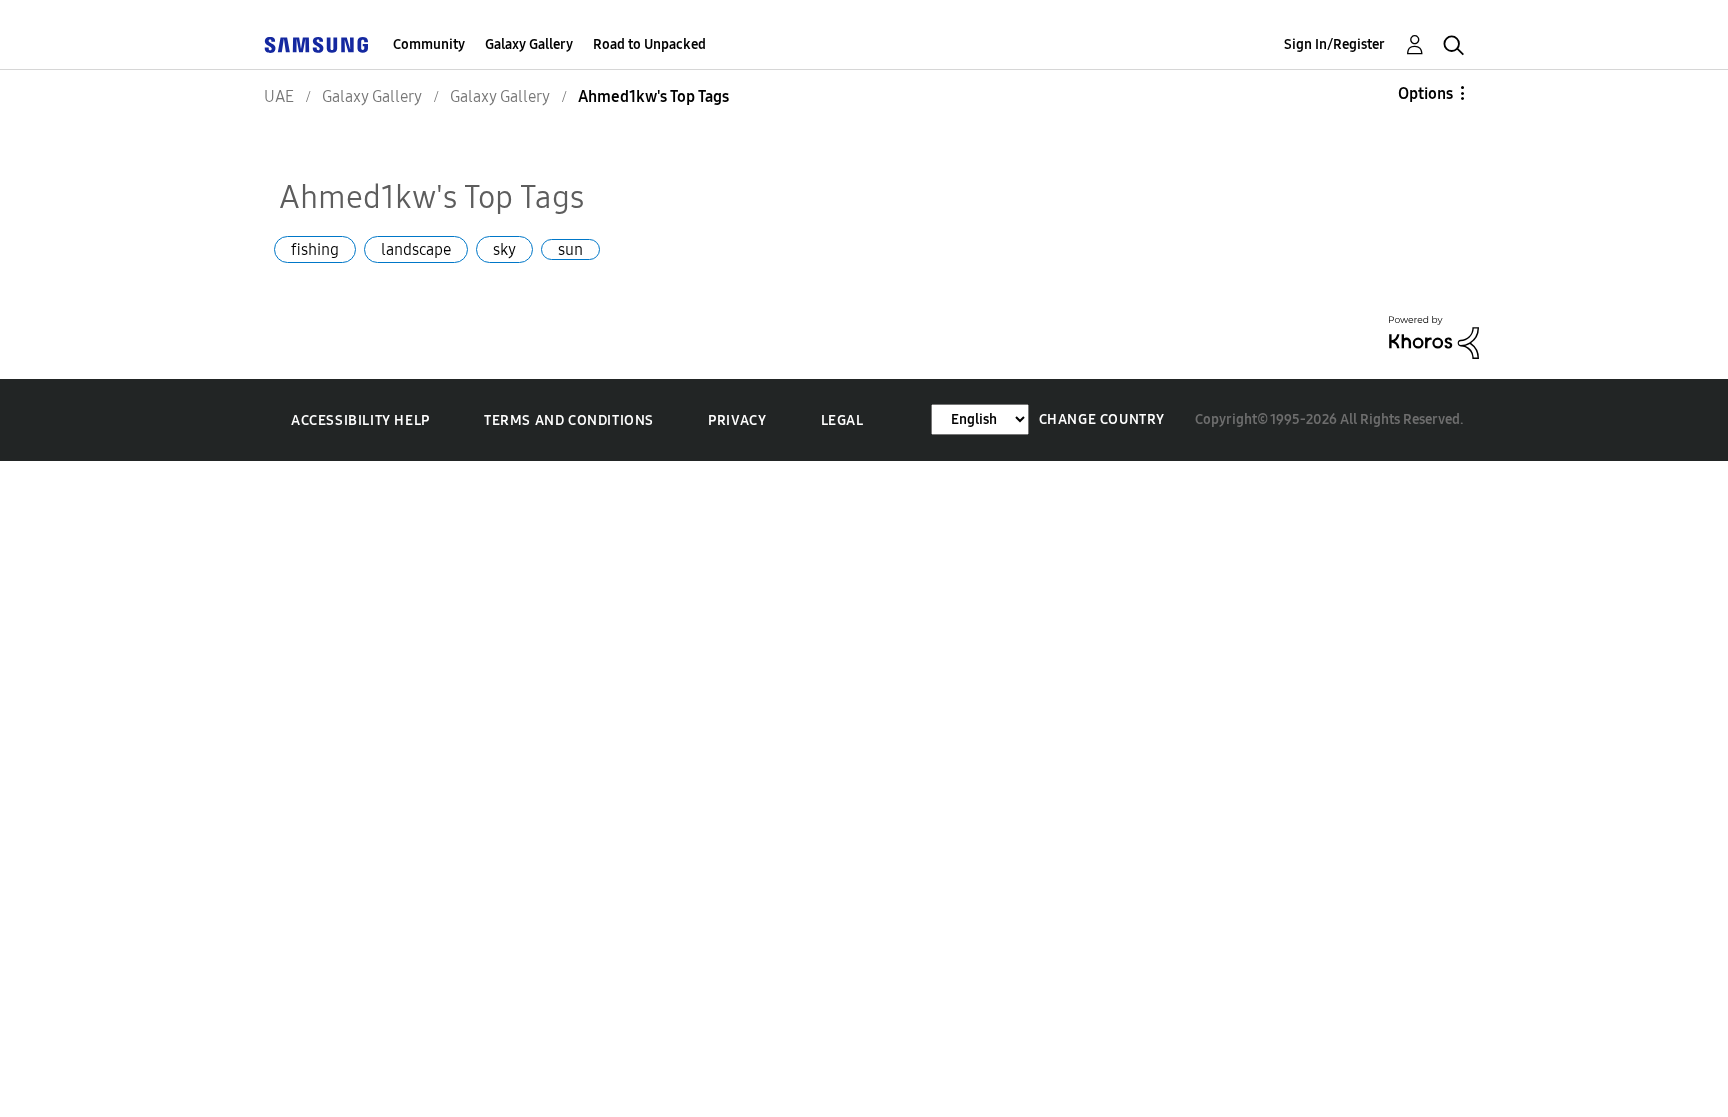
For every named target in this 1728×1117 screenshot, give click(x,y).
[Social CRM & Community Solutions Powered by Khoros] (1434, 335)
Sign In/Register (1334, 44)
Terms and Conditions (569, 420)
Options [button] (1425, 93)
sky (504, 249)
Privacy (737, 420)
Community (429, 44)
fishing (315, 249)
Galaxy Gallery (529, 44)
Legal (842, 420)
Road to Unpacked (649, 44)
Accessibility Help (360, 420)
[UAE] (316, 44)
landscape (416, 249)
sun (570, 249)
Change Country (1102, 419)
